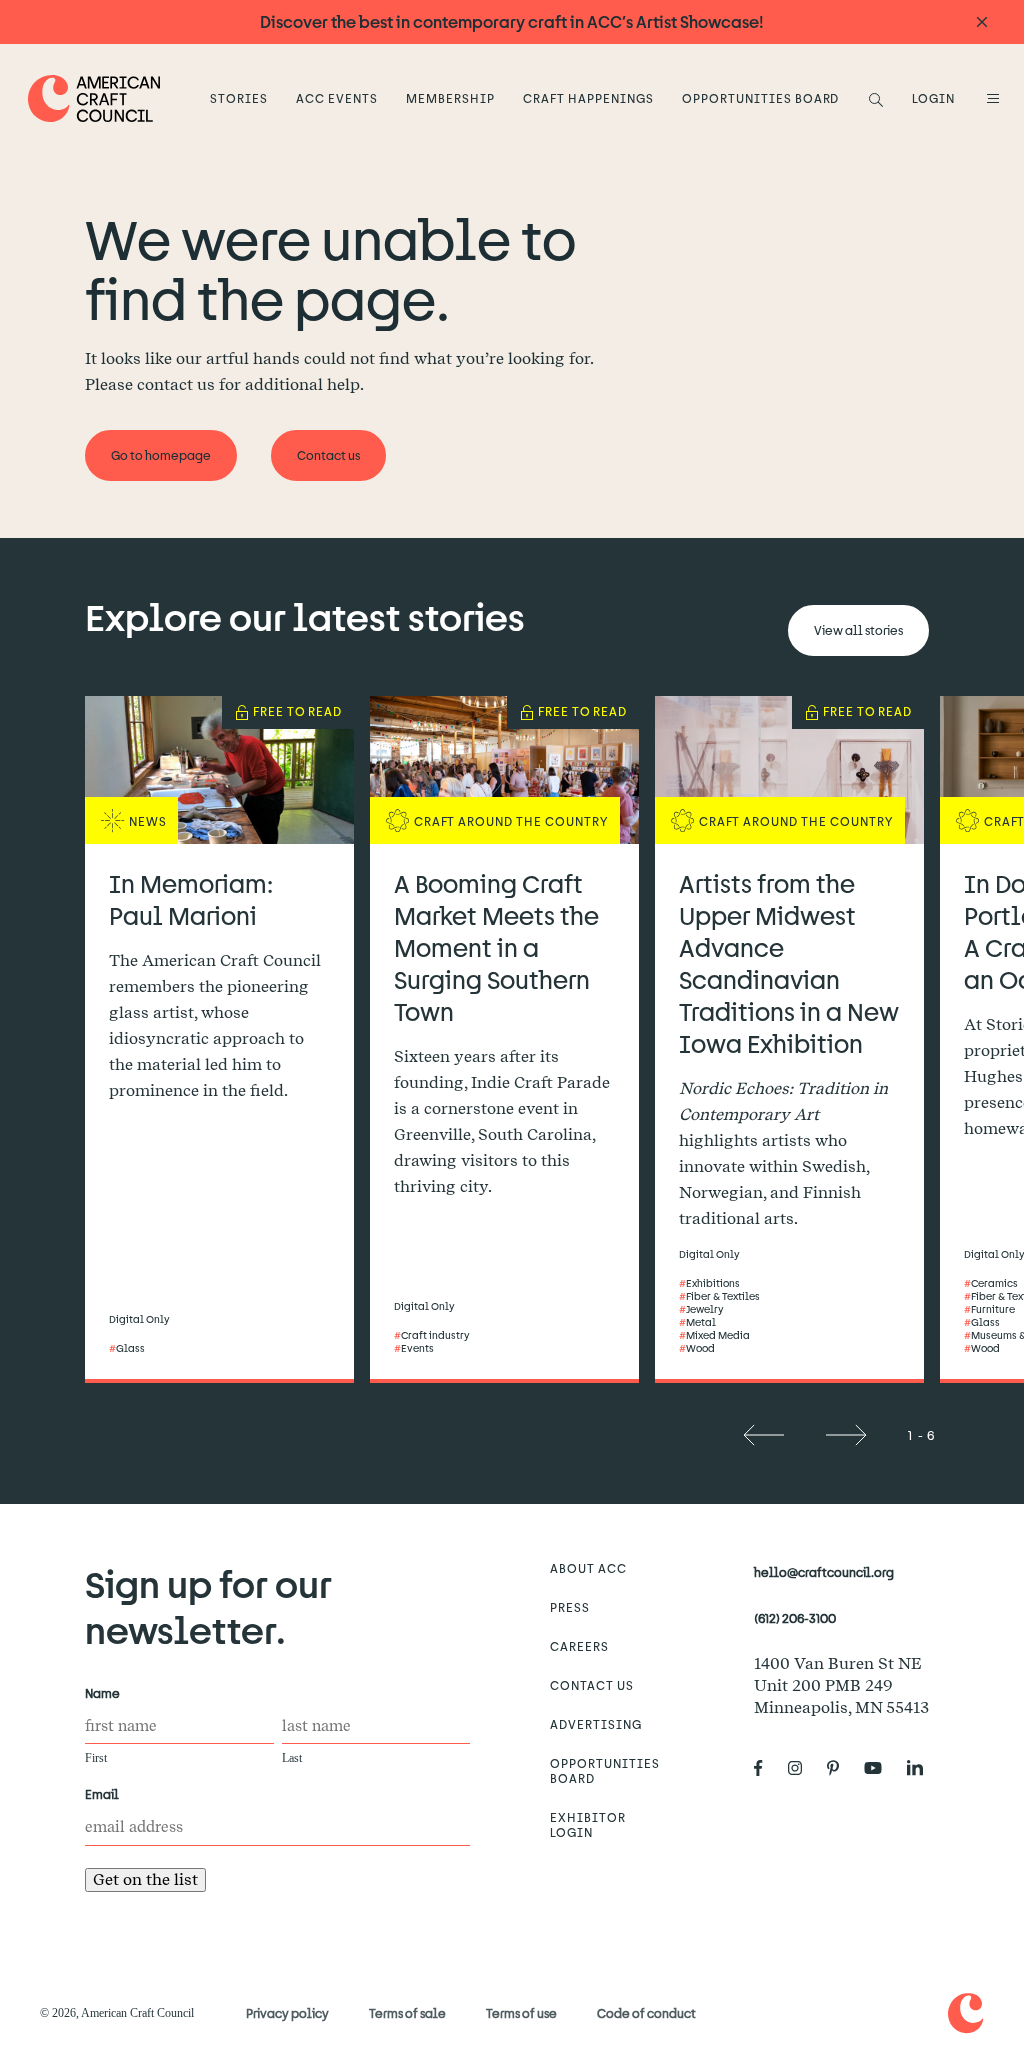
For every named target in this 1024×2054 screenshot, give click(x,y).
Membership (450, 98)
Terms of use (521, 2013)
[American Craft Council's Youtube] (881, 1768)
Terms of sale (407, 2013)
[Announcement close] (982, 22)
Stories (239, 98)
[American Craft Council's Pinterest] (841, 1768)
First (96, 1758)
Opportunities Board (760, 98)
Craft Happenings (588, 98)
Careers (579, 1646)
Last (292, 1758)
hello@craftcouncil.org (824, 1572)
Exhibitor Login (588, 1824)
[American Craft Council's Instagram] (803, 1768)
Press (570, 1607)
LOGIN (933, 98)
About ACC (588, 1568)
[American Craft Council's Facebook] (766, 1768)
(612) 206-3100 (795, 1618)
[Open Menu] (990, 98)
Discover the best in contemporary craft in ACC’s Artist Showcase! (512, 21)
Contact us (592, 1685)
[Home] (94, 98)
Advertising (596, 1724)
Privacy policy (287, 2013)
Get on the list (145, 1879)
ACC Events (337, 98)
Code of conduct (646, 2013)
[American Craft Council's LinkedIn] (923, 1768)
